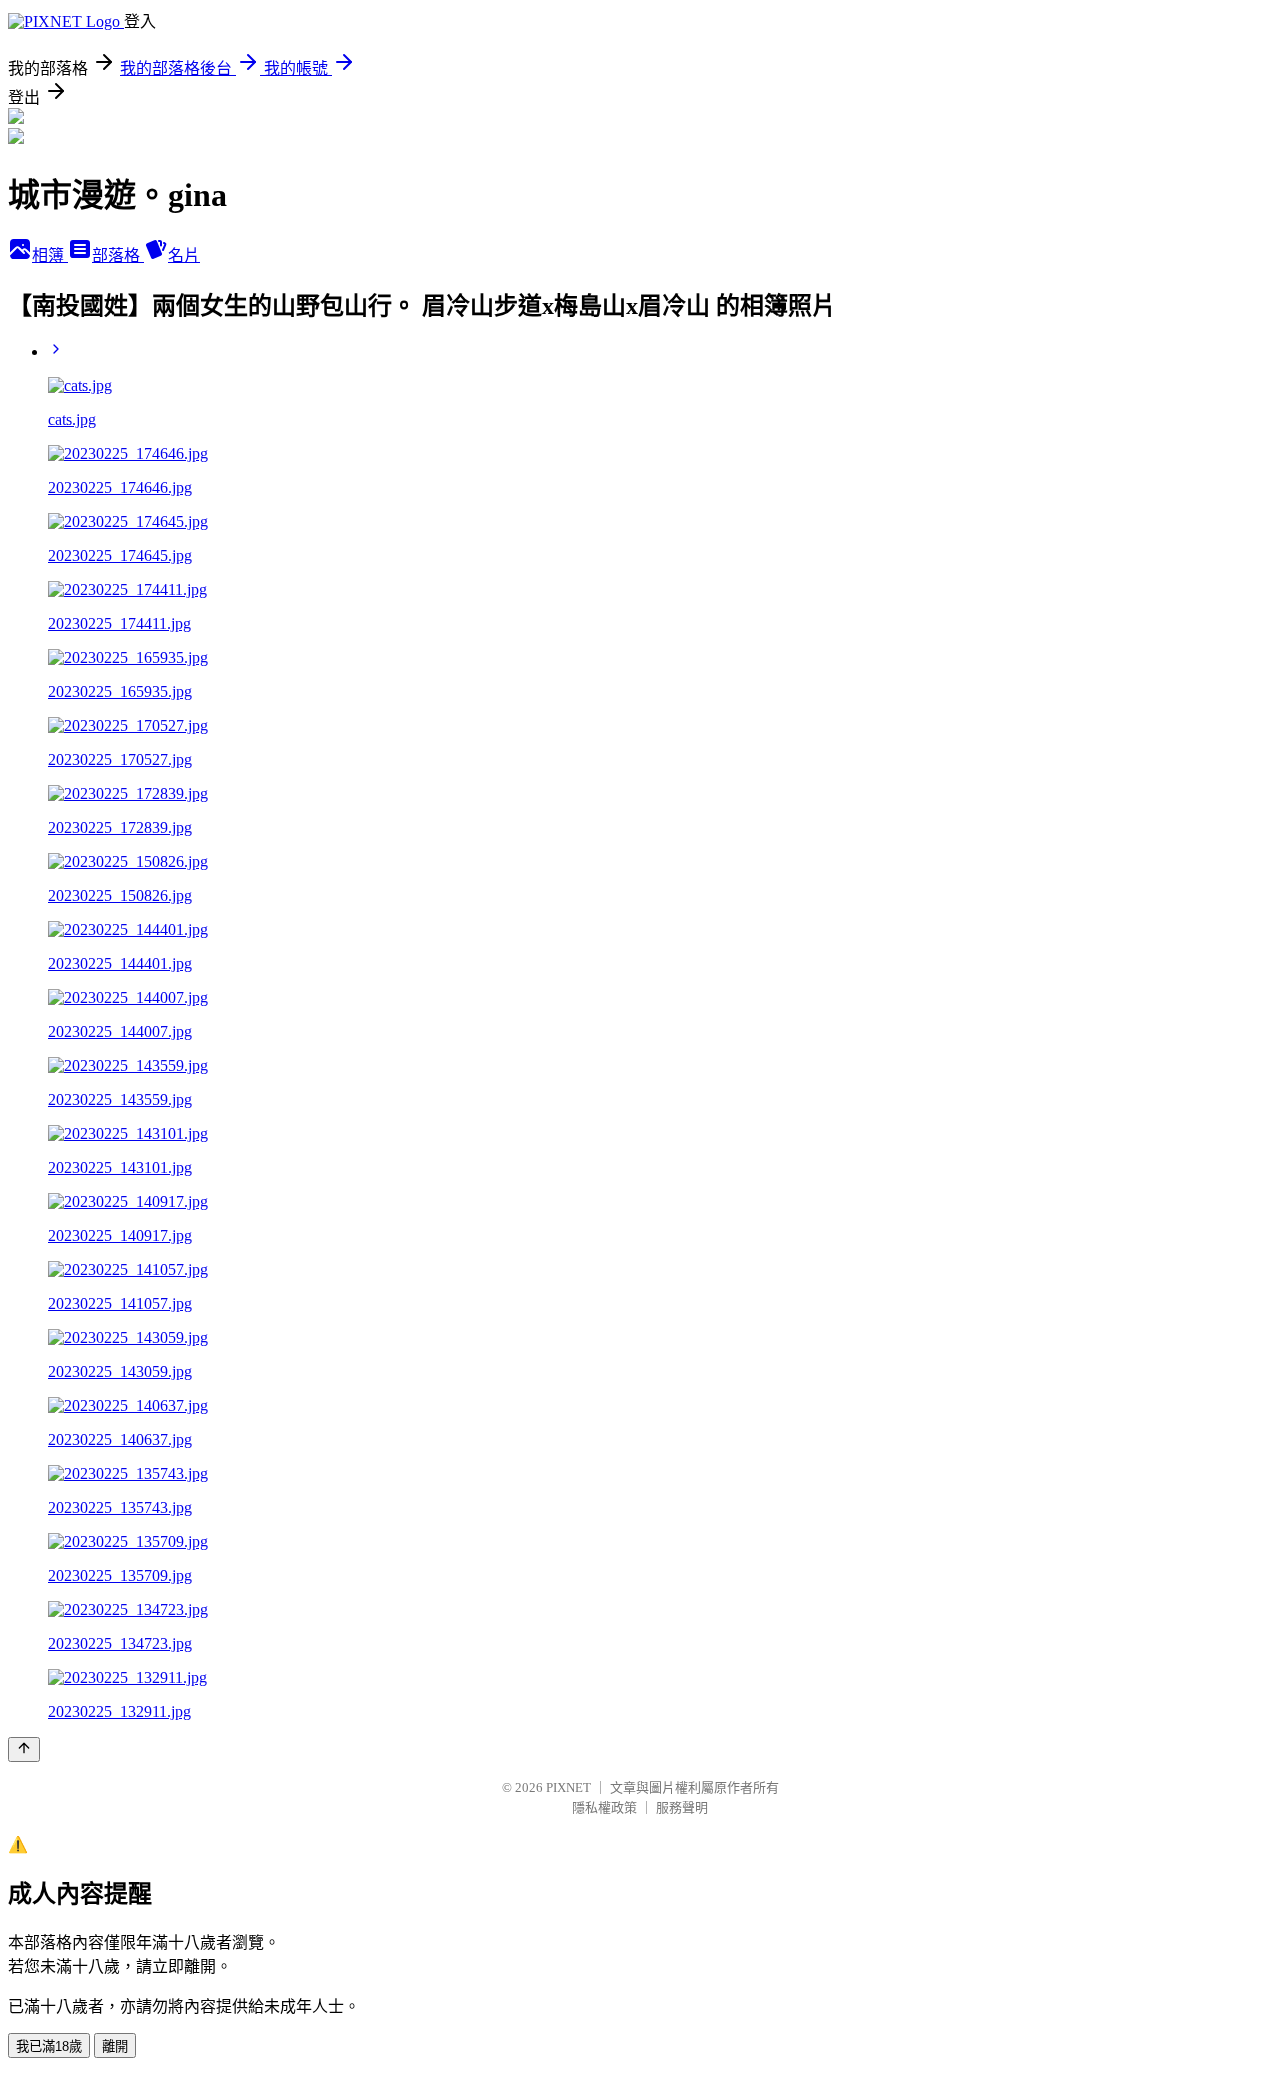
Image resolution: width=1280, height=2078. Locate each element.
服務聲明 (682, 1807)
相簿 (50, 255)
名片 (184, 255)
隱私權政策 (604, 1807)
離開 (115, 2046)
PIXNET (568, 1787)
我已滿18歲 (49, 2046)
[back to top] (24, 1749)
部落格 (118, 255)
